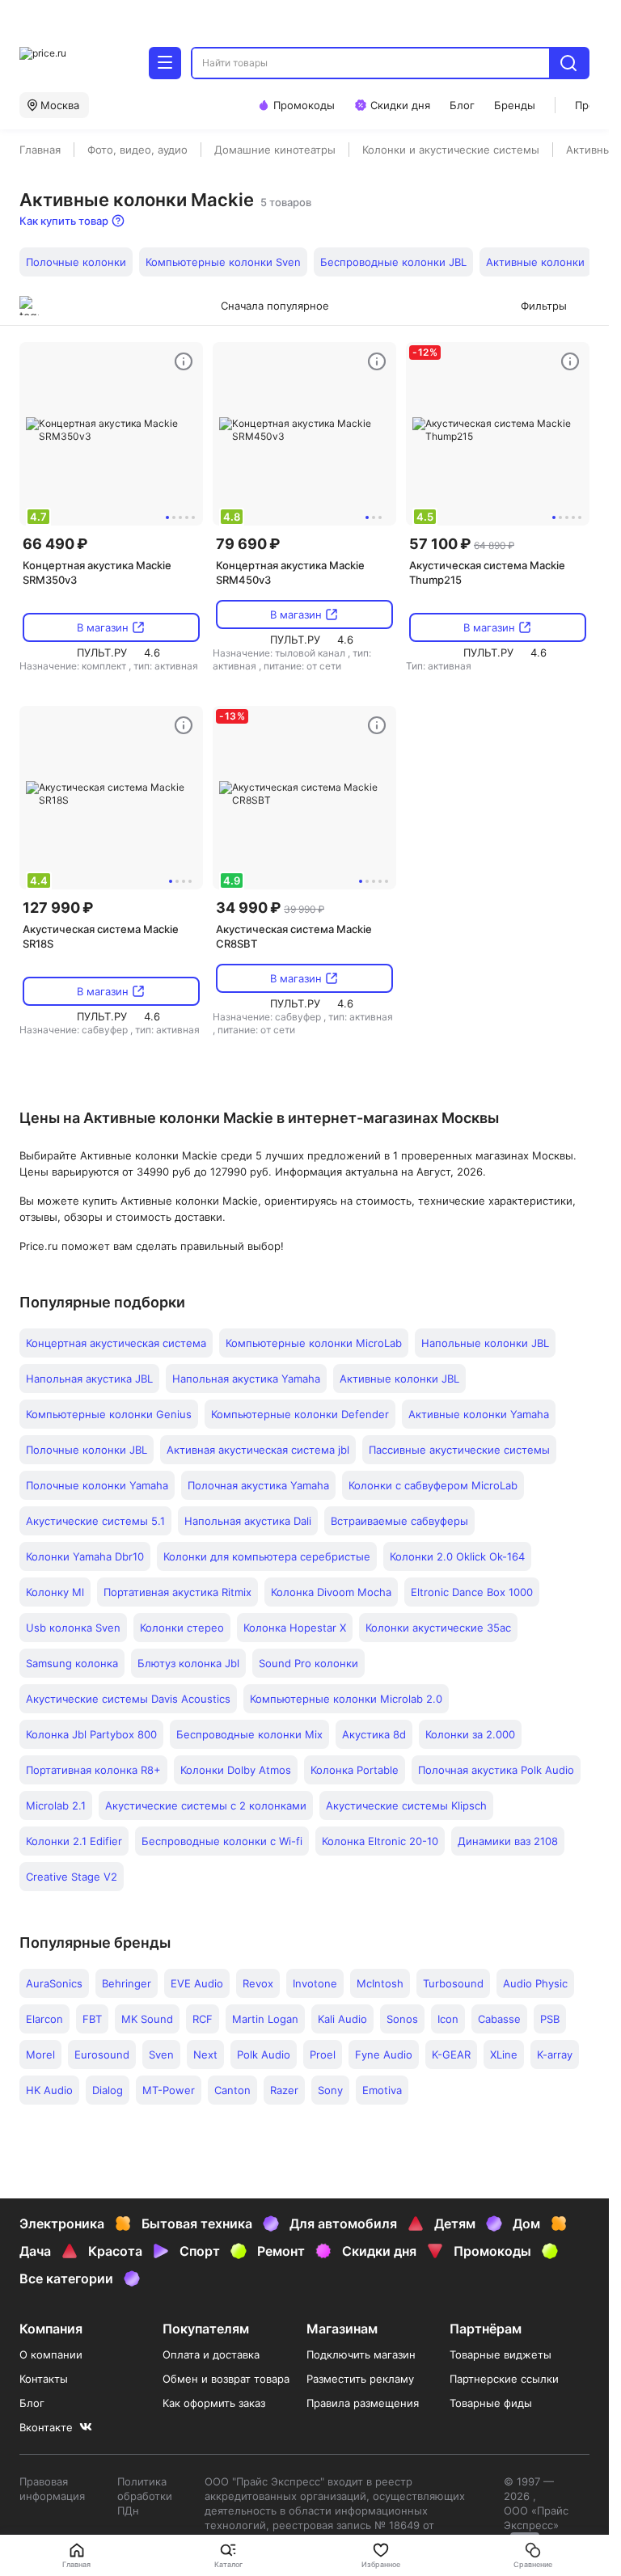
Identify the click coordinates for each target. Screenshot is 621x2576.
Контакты (44, 2379)
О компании (51, 2354)
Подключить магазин (361, 2354)
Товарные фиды (491, 2403)
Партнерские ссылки (504, 2379)
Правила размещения (363, 2403)
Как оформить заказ (214, 2403)
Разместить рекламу (360, 2379)
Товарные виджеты (501, 2354)
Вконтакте (46, 2427)
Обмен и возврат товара (226, 2379)
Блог (32, 2403)
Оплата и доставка (211, 2354)
